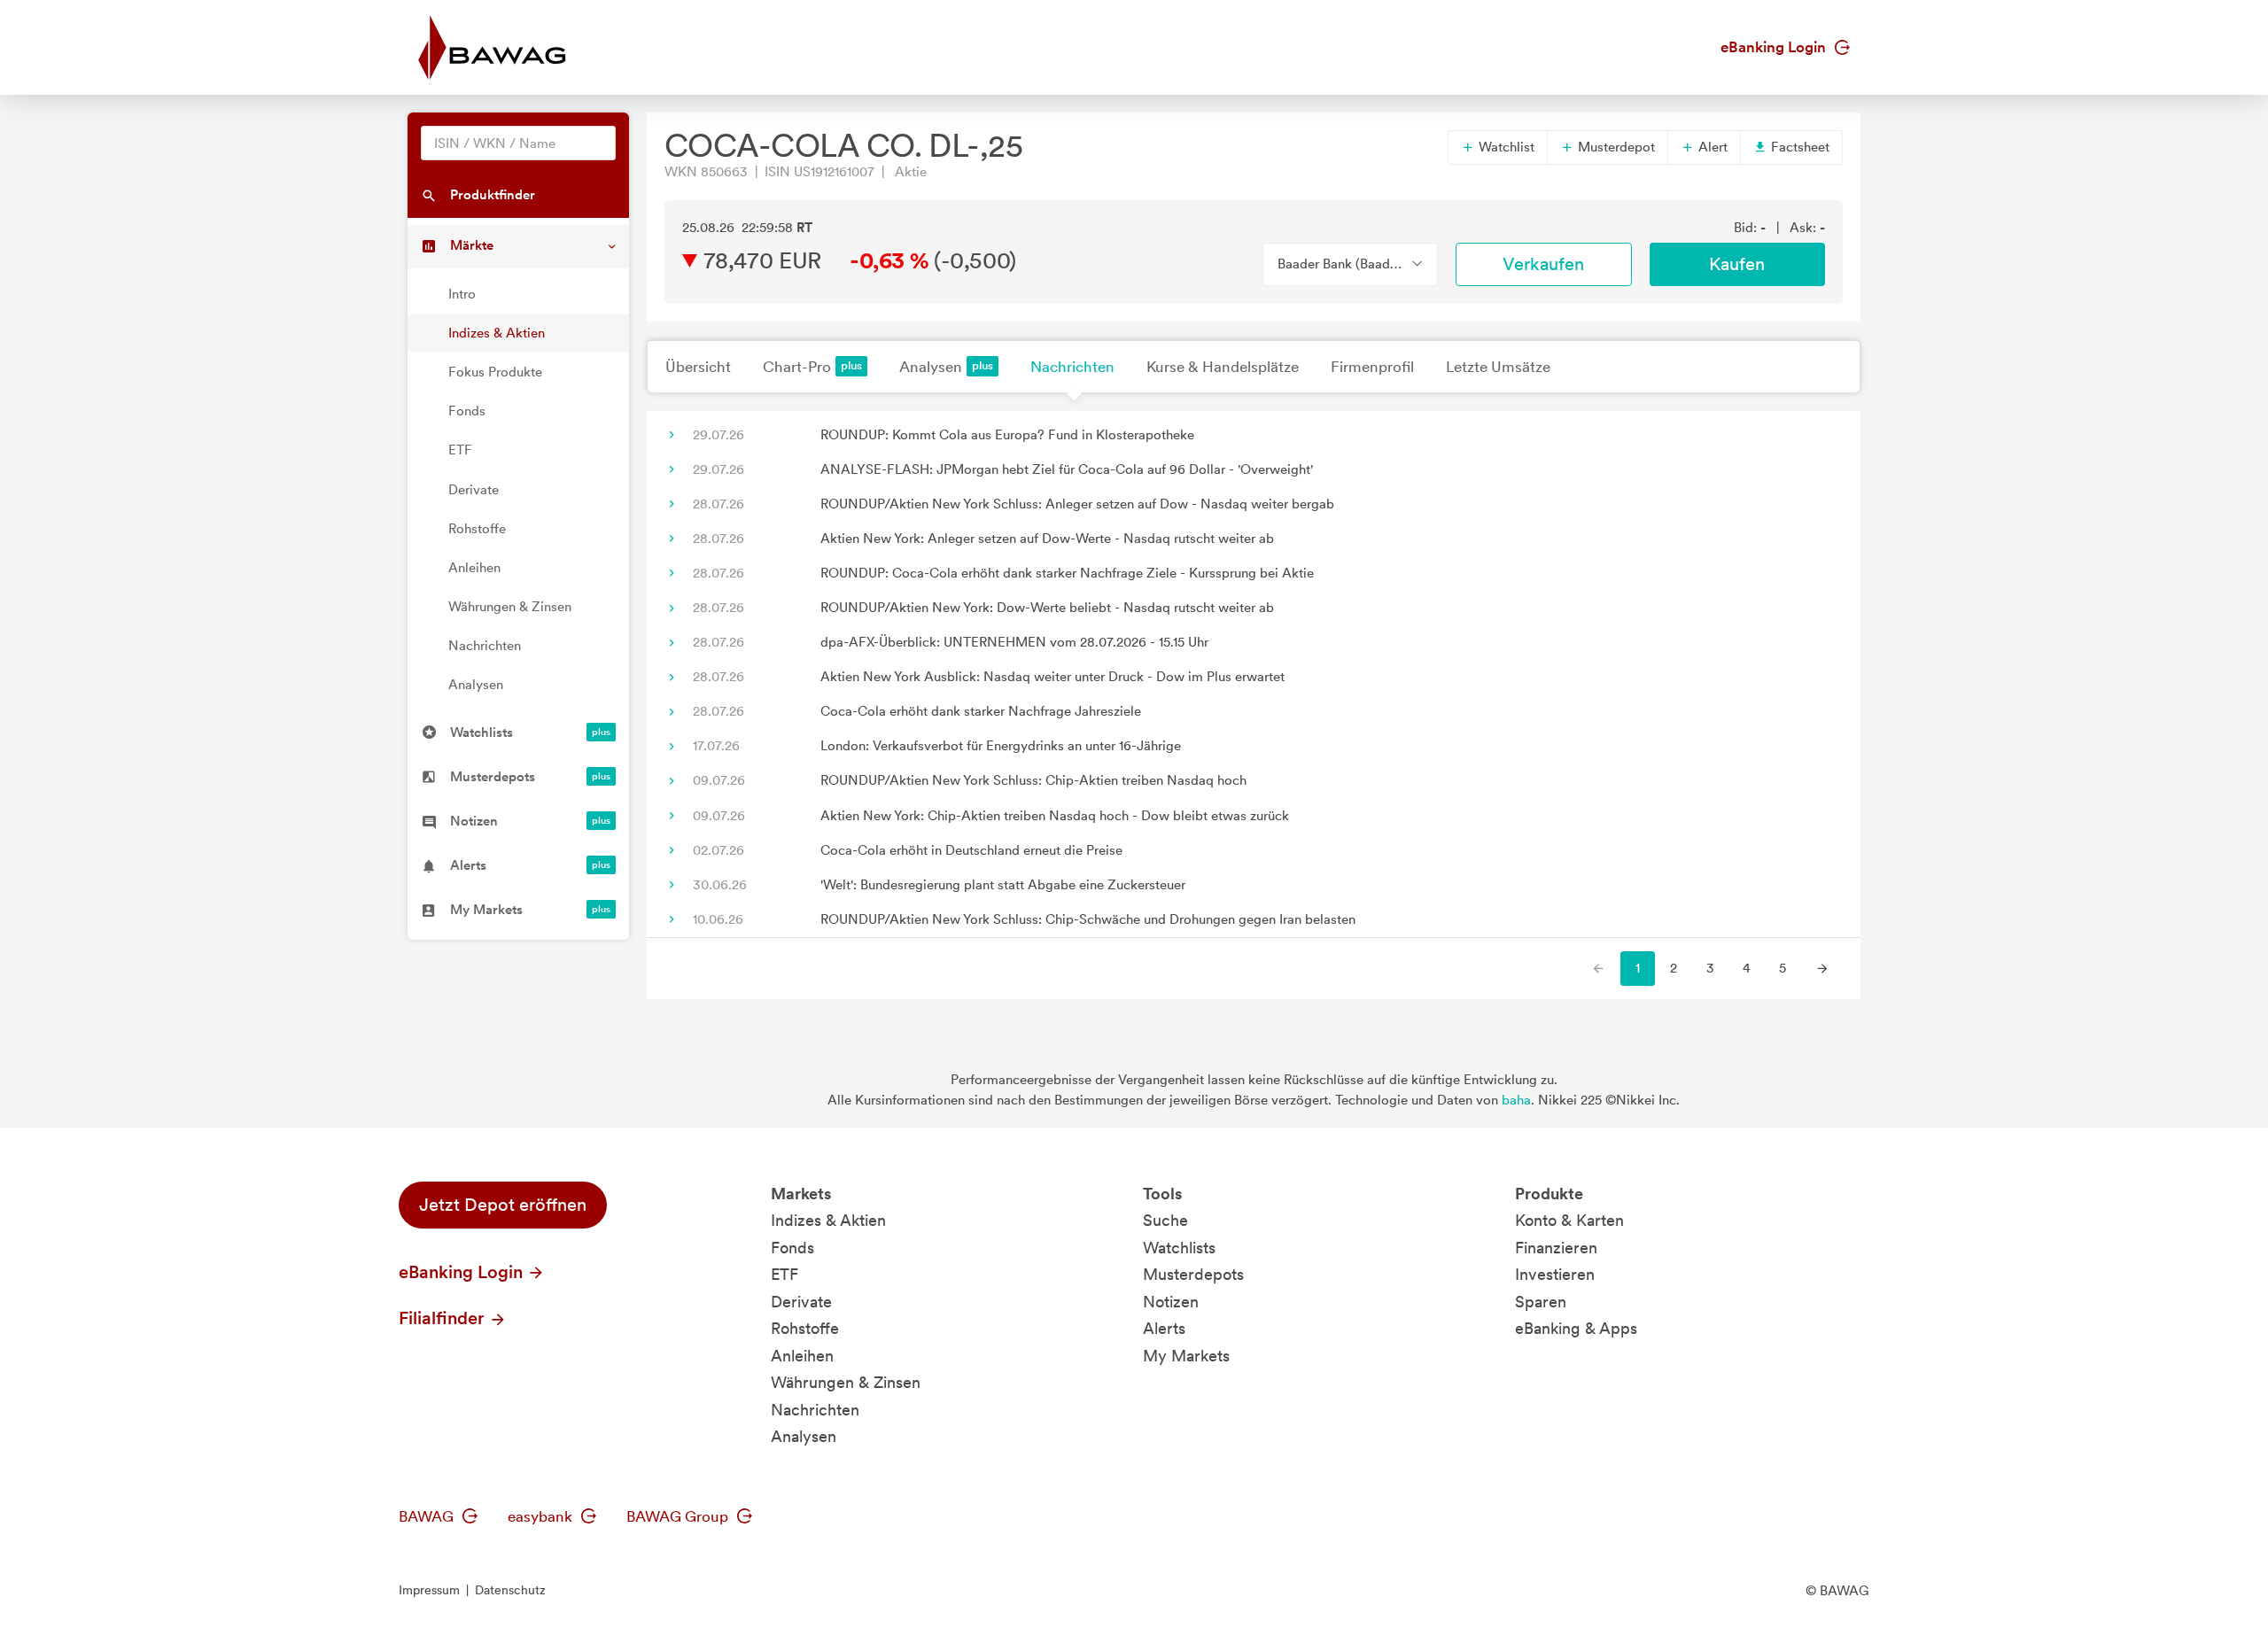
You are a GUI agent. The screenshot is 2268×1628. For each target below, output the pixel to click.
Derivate (474, 490)
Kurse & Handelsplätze (1223, 367)
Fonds (467, 411)
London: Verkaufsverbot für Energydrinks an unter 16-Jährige (1001, 746)
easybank (542, 1516)
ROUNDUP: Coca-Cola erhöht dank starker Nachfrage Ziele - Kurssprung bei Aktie (1067, 573)
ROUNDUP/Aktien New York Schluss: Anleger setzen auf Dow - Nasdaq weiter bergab (1077, 504)
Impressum (429, 1590)
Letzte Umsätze (1498, 367)
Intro (462, 294)
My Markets (1186, 1356)
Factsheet (1798, 147)
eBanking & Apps (1576, 1328)
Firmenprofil (1372, 367)
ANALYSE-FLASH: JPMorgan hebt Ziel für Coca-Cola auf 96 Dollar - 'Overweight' (1067, 469)
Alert (1711, 147)
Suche (1165, 1220)
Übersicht (698, 367)
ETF (460, 450)
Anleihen (474, 568)
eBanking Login (1775, 47)
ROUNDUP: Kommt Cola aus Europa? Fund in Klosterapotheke (1007, 435)
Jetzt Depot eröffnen (503, 1205)
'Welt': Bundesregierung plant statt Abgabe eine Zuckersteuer (1003, 885)
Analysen (476, 685)
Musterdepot (1615, 147)
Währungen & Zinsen (510, 607)
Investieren (1555, 1274)
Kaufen (1737, 264)
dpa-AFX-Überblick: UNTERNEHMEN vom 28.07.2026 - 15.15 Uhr (1014, 642)
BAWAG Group (679, 1516)
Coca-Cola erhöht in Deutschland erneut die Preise (971, 850)
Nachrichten (485, 646)
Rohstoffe (477, 529)
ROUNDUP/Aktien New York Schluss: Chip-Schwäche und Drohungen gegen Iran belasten (1088, 919)
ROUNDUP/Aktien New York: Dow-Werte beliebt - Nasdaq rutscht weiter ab (1047, 608)
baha (1516, 1100)
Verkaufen (1543, 264)
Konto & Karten (1569, 1220)
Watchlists (1179, 1248)
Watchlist (1505, 147)
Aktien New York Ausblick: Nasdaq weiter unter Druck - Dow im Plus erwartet (1052, 677)
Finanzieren (1556, 1248)
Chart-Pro (797, 367)
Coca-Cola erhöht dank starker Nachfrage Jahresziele (981, 711)
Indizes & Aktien (497, 333)
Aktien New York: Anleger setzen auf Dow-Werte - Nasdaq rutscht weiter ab (1047, 539)
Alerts (1164, 1328)
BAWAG (428, 1516)
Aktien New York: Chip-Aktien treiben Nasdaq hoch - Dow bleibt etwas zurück (1055, 816)
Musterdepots (1193, 1274)
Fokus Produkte (495, 372)
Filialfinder (444, 1318)
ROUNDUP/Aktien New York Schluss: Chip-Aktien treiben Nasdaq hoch (1033, 780)
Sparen (1541, 1302)
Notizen (1171, 1302)
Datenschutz (510, 1590)
